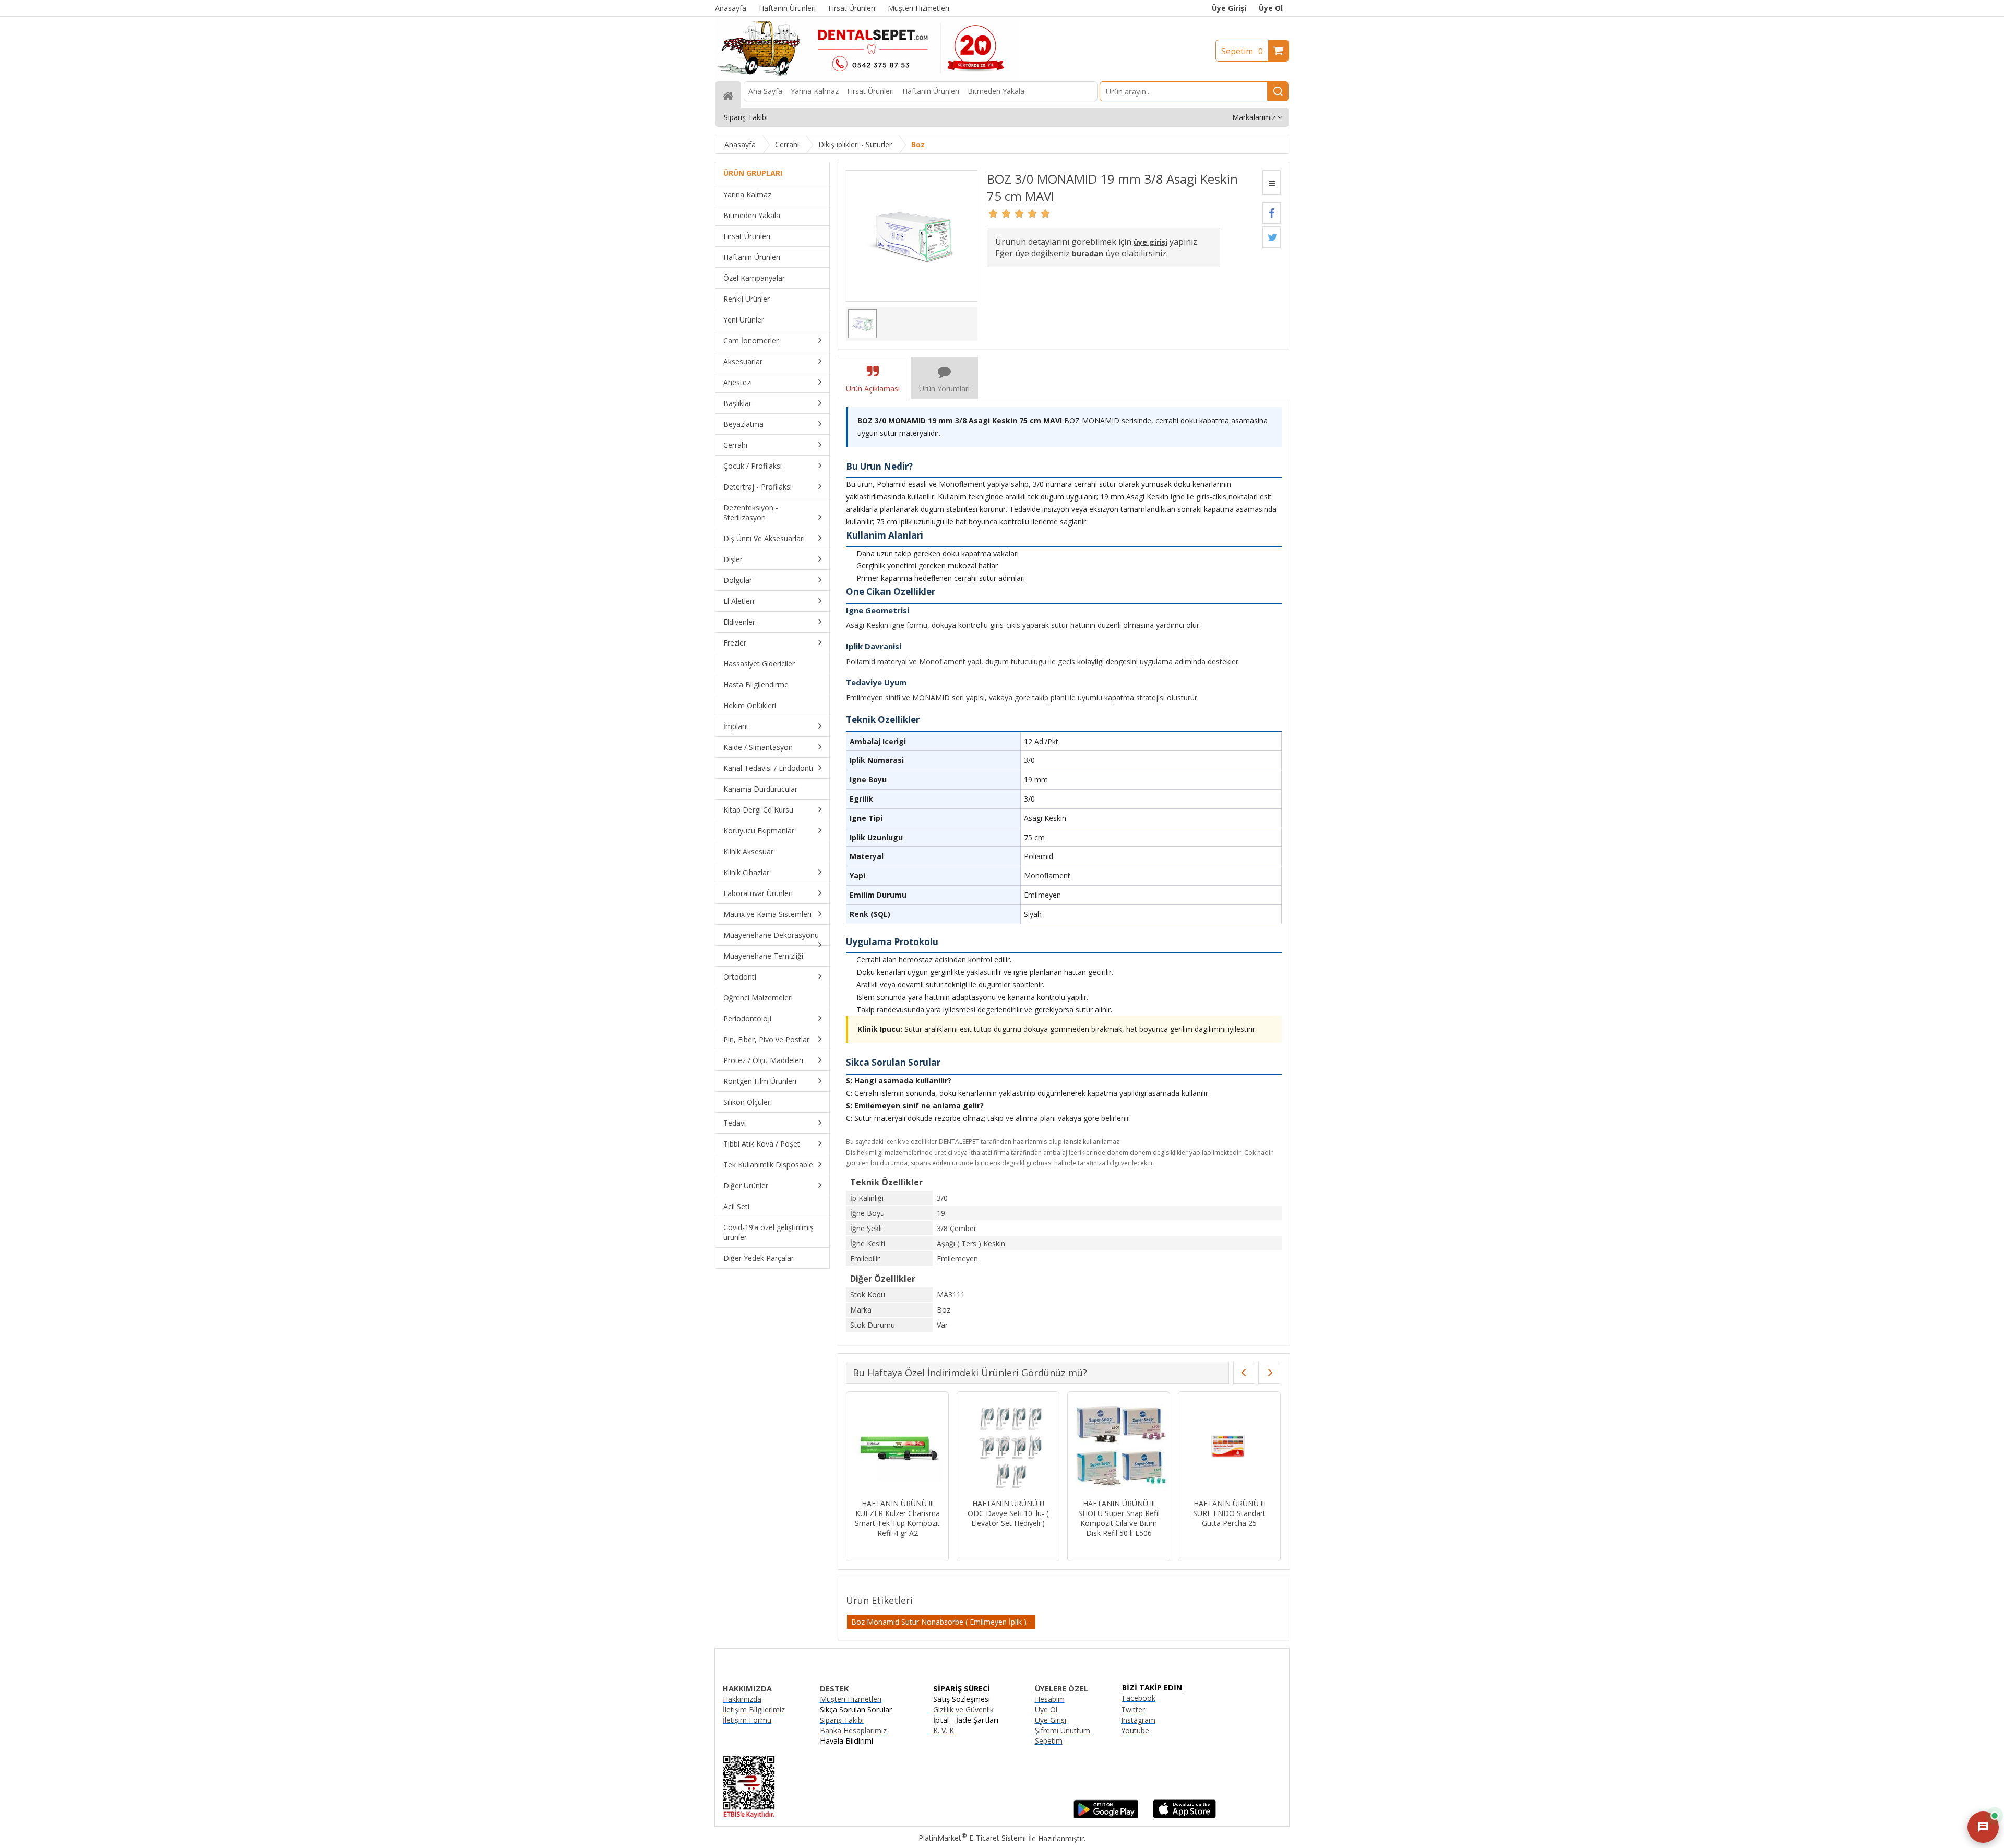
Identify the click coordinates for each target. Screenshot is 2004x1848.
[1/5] (993, 213)
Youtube (1135, 1730)
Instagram (1138, 1720)
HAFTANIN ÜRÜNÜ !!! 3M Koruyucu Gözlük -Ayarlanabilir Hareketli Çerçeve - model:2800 (897, 1518)
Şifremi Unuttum (1063, 1730)
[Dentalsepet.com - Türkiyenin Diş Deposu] (867, 76)
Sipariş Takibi (842, 1720)
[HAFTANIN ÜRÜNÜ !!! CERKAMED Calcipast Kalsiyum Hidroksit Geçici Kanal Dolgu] (1008, 1446)
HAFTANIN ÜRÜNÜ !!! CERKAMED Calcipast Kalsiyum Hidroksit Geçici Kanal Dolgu (1008, 1518)
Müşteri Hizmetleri (851, 1699)
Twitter (1133, 1709)
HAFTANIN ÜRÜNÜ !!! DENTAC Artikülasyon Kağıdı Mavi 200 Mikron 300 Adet (1119, 1518)
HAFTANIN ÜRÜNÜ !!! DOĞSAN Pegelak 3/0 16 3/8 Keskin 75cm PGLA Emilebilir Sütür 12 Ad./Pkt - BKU (1229, 1523)
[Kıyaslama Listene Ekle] (1272, 182)
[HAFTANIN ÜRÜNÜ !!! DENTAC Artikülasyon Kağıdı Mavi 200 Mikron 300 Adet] (1119, 1446)
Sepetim (1242, 51)
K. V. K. (944, 1730)
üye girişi (1150, 242)
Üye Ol (1271, 8)
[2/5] (1000, 213)
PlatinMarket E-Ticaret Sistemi (972, 1838)
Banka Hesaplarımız (853, 1730)
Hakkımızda (742, 1699)
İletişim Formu (747, 1720)
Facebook (1139, 1698)
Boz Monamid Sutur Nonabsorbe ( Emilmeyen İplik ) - (941, 1622)
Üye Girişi (1229, 8)
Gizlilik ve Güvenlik (963, 1709)
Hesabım (1050, 1699)
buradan (1088, 253)
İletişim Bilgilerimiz (754, 1709)
